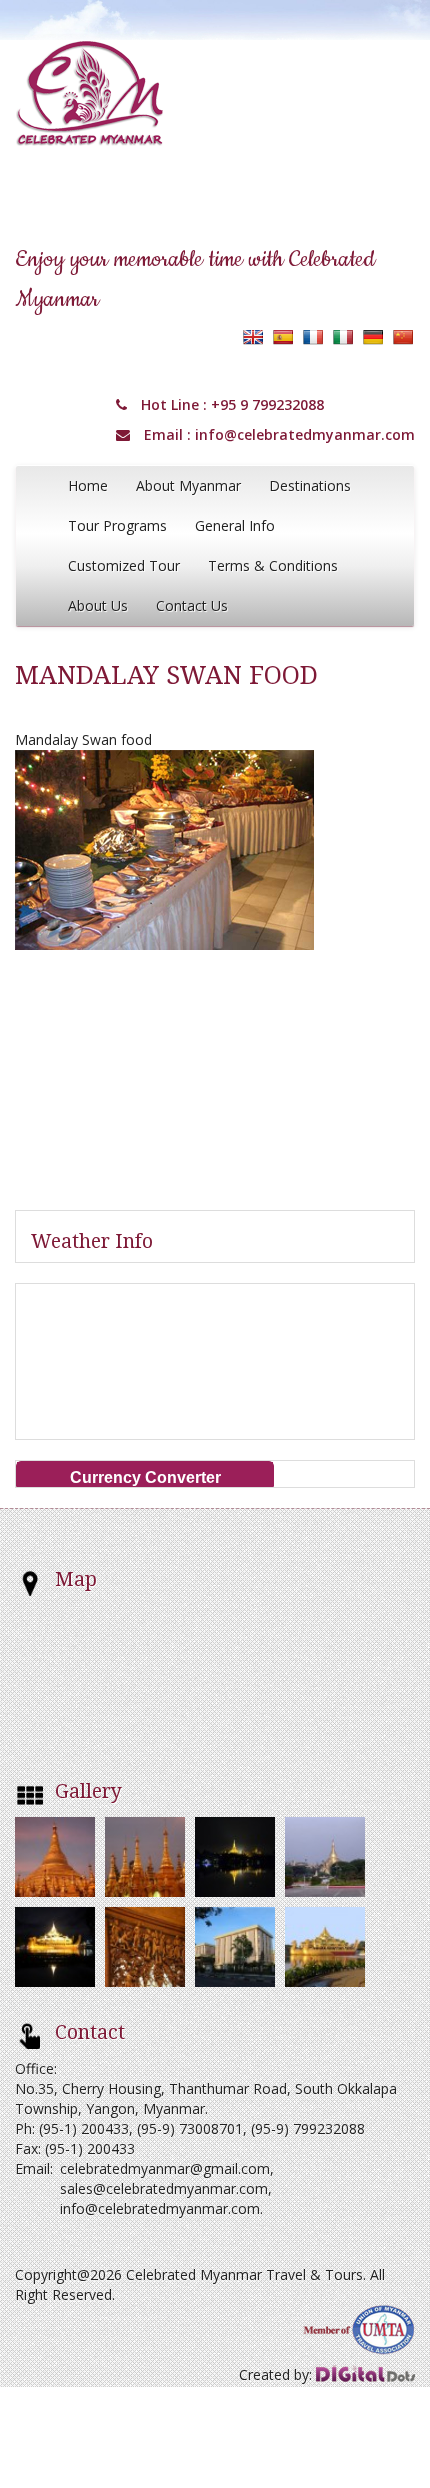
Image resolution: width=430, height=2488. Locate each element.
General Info (235, 525)
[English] (253, 337)
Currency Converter (145, 1477)
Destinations (310, 485)
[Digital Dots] (365, 2374)
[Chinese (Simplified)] (403, 337)
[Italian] (343, 337)
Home (88, 485)
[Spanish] (283, 337)
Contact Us (192, 605)
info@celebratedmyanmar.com (305, 434)
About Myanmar (188, 485)
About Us (98, 605)
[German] (373, 337)
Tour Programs (117, 525)
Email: (34, 2168)
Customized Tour (124, 565)
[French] (313, 337)
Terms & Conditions (273, 565)
